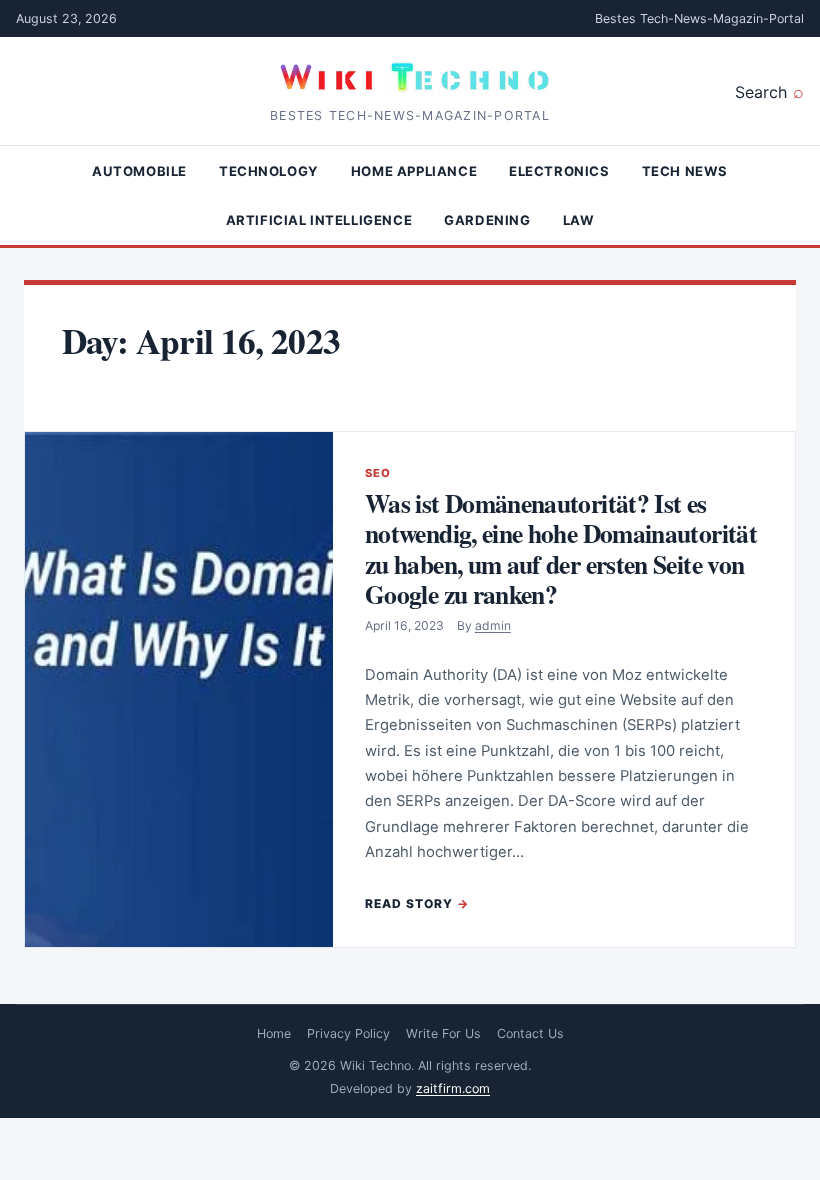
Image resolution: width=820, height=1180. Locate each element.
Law (579, 220)
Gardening (487, 220)
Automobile (139, 171)
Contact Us (530, 1033)
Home (274, 1033)
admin (493, 625)
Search (761, 92)
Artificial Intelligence (319, 220)
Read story (409, 903)
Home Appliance (414, 171)
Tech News (685, 171)
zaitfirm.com (453, 1088)
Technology (269, 171)
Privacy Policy (348, 1033)
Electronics (559, 171)
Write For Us (443, 1033)
